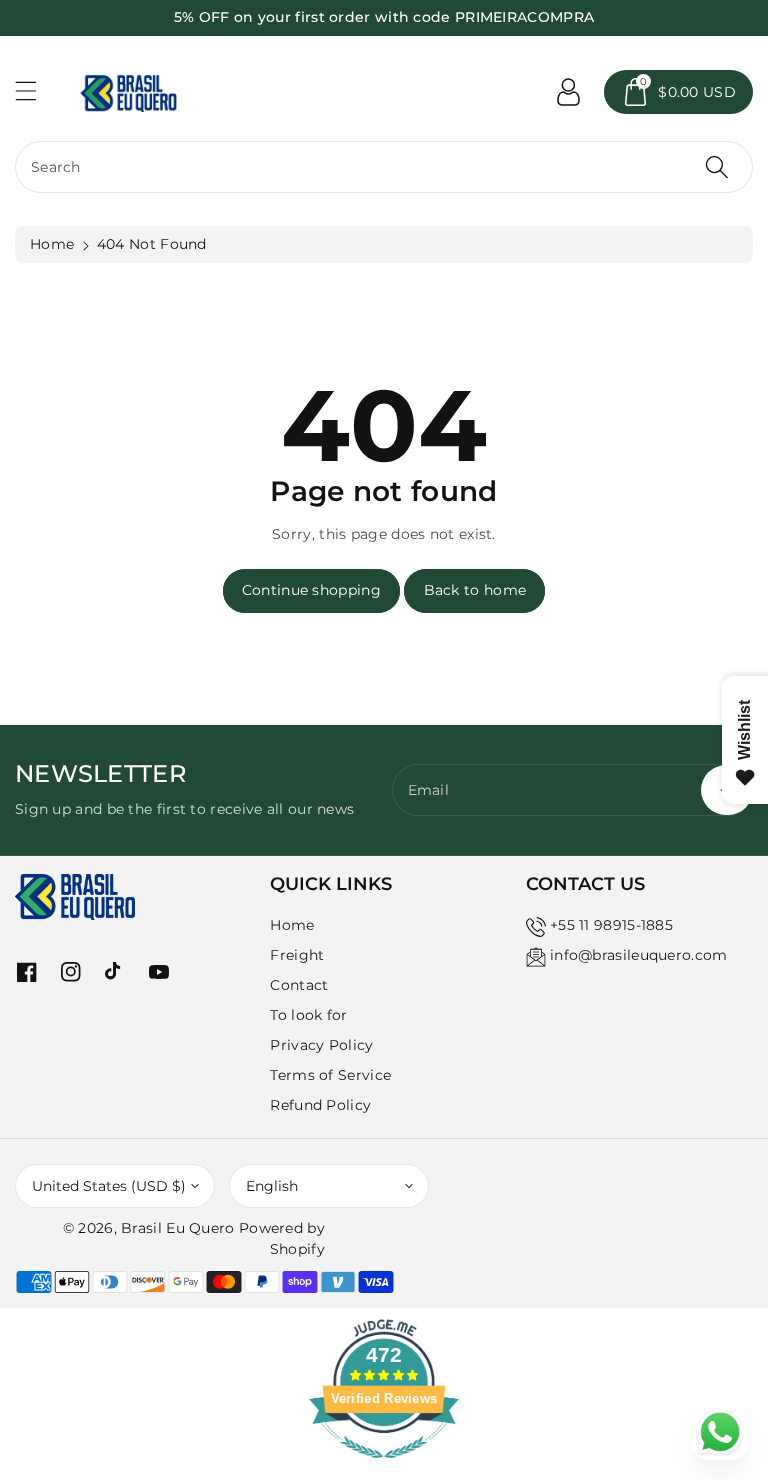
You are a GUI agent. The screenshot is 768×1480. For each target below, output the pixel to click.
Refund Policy (320, 1105)
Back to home (475, 590)
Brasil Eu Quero (178, 1228)
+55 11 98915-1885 (611, 925)
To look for (308, 1015)
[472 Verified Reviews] (384, 1469)
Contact (299, 985)
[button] (35, 90)
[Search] (717, 167)
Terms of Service (330, 1075)
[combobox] (384, 167)
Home (52, 244)
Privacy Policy (321, 1045)
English (272, 1186)
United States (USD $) (109, 1186)
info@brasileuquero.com (639, 955)
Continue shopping (311, 590)
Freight (297, 955)
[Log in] (568, 92)
